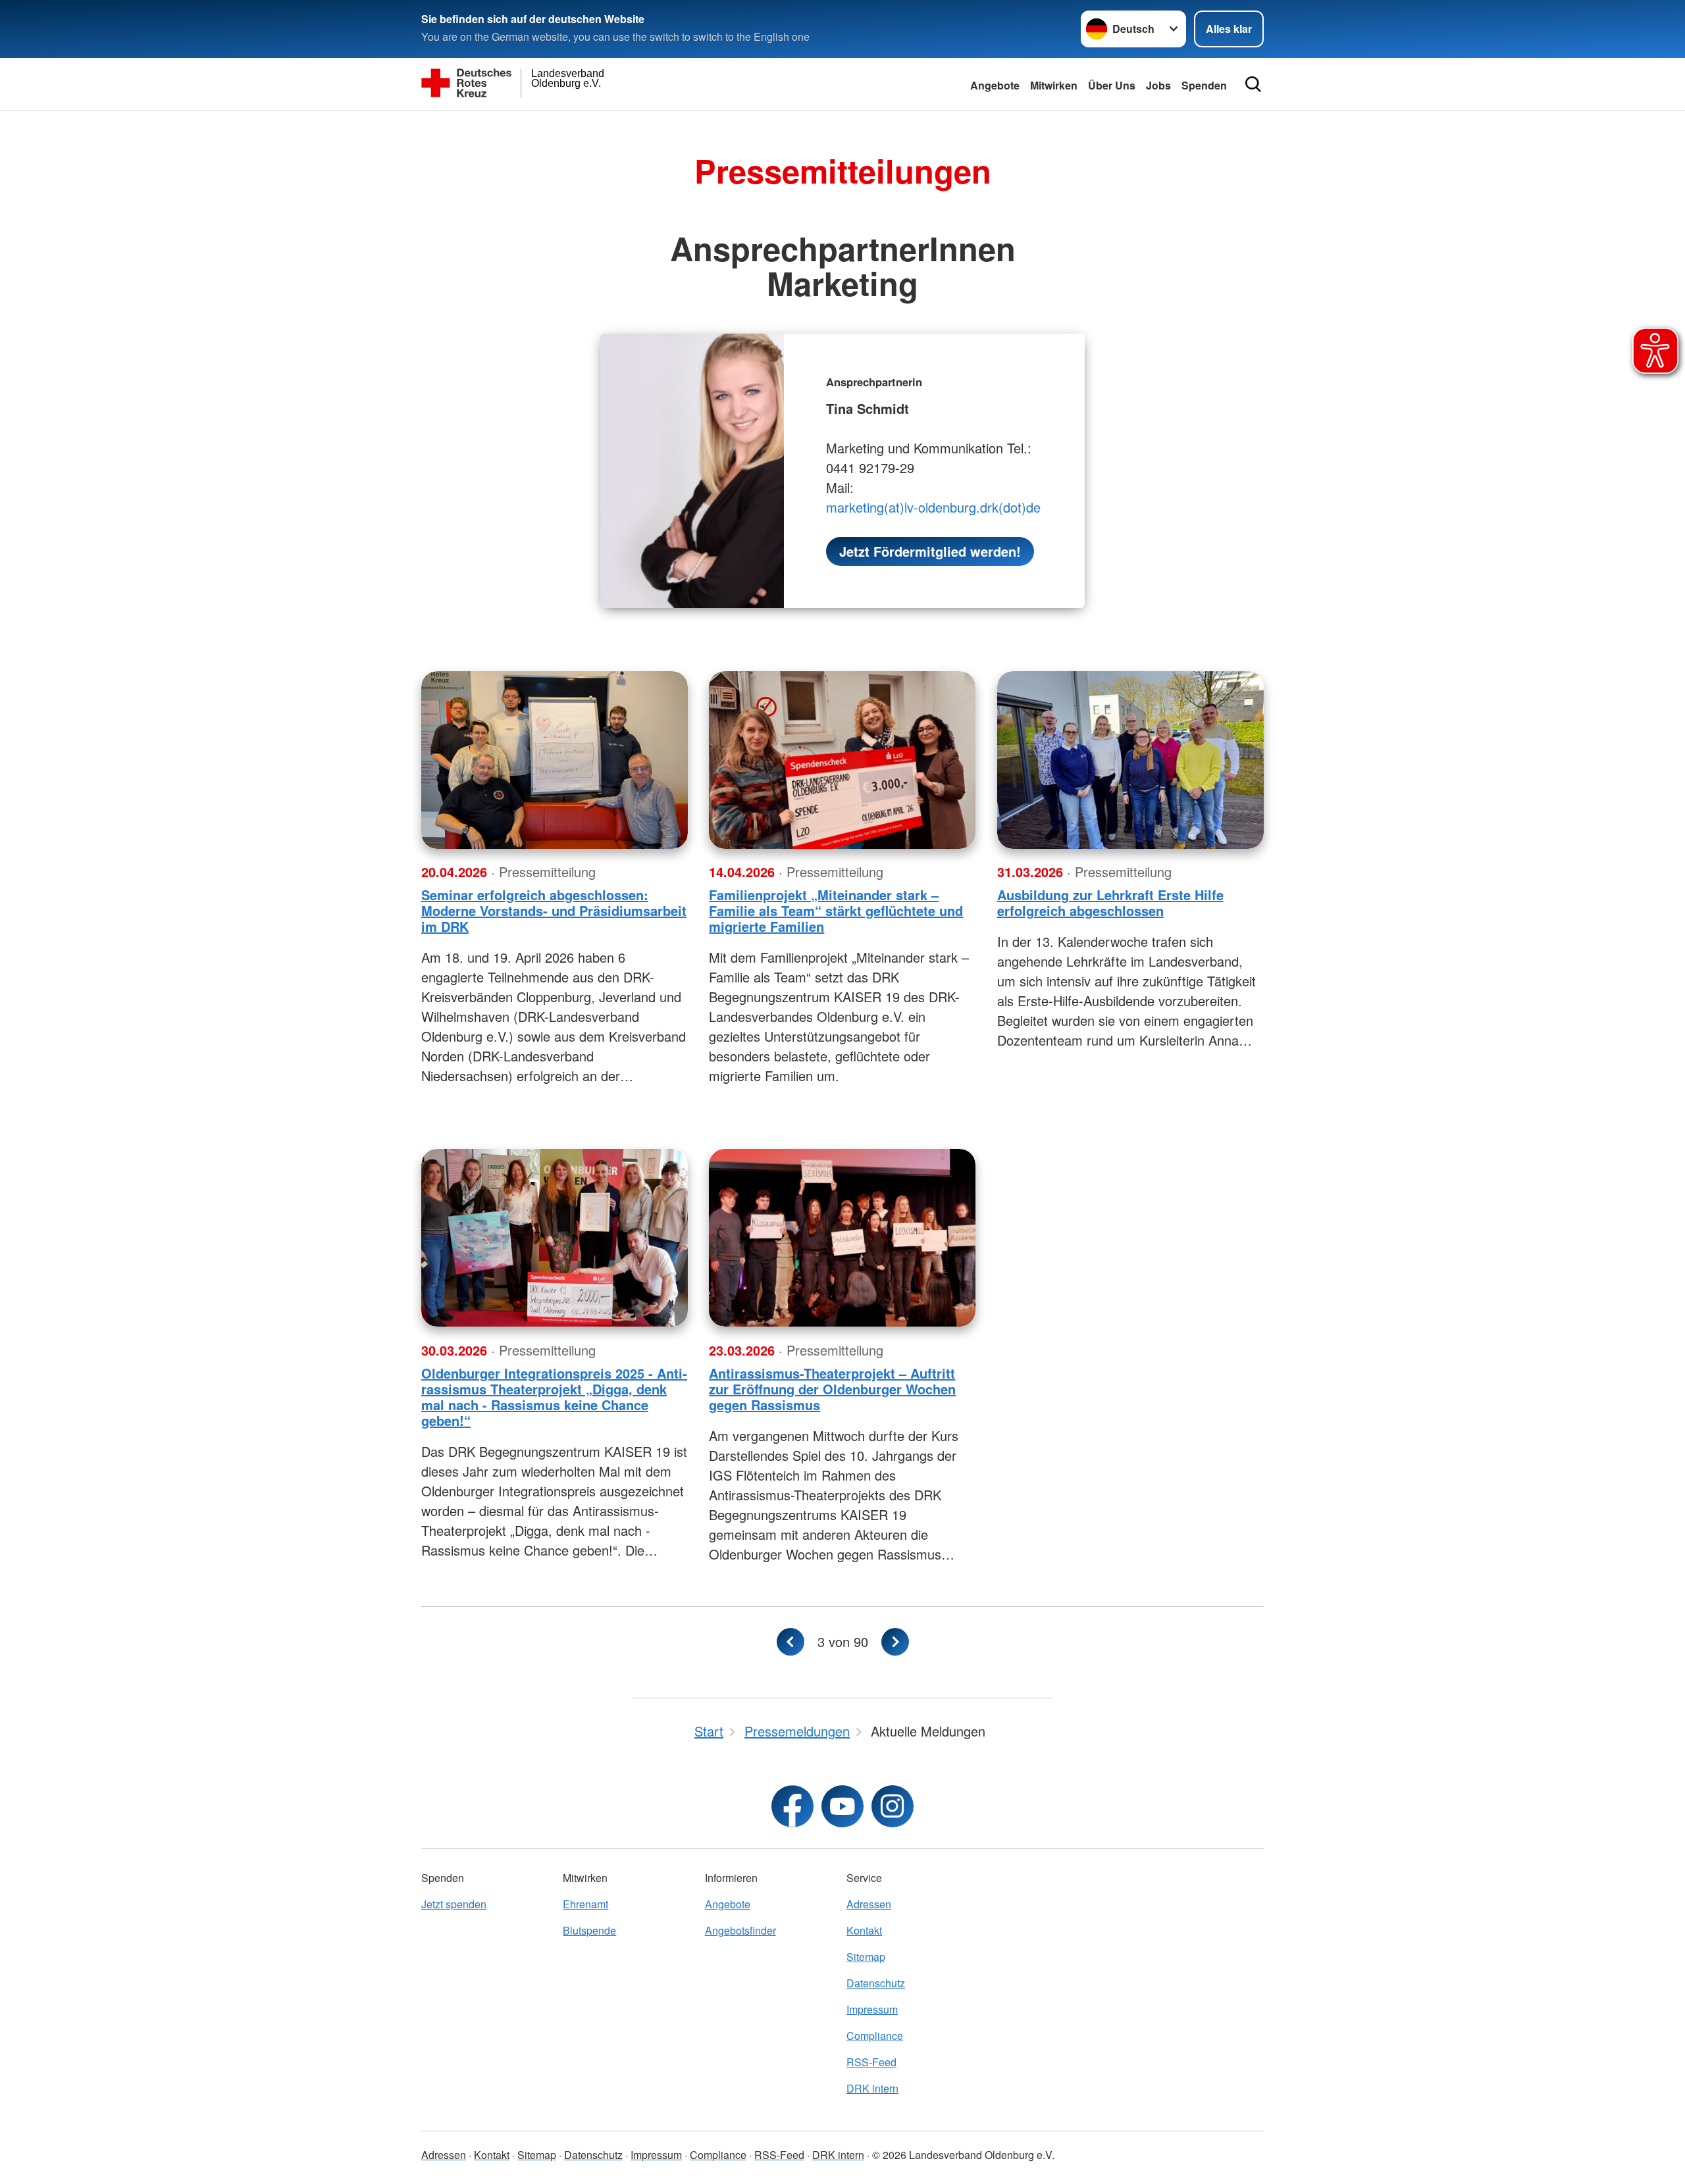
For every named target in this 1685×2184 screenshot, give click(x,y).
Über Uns (1112, 85)
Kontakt (864, 1930)
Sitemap (866, 1957)
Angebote (995, 85)
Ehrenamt (585, 1904)
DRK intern (872, 2088)
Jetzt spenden (454, 1904)
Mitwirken (1054, 85)
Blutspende (589, 1930)
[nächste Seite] (895, 1642)
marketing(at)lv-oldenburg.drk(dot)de (933, 507)
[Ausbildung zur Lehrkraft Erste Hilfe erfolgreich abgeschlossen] (1130, 760)
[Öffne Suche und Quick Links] (1253, 84)
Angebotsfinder (740, 1930)
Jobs (1158, 85)
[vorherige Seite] (791, 1642)
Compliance (875, 2036)
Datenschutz (876, 1983)
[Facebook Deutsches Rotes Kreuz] (792, 1806)
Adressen (869, 1904)
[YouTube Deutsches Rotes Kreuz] (842, 1806)
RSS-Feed (871, 2062)
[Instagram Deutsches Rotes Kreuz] (893, 1806)
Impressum (872, 2009)
